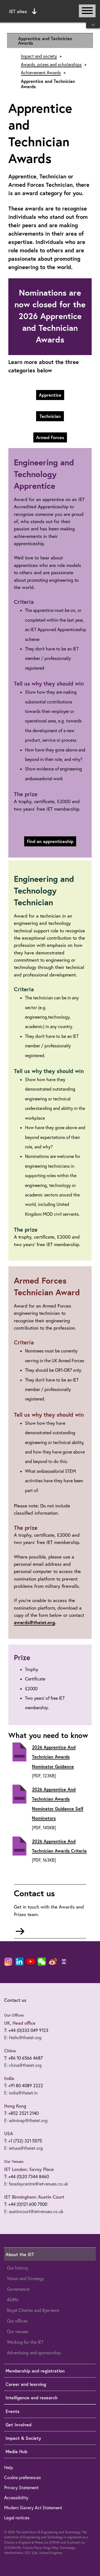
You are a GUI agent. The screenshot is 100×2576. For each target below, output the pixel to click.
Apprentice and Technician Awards (45, 41)
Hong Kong (15, 2106)
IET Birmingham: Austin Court (34, 2197)
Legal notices (17, 2518)
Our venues (17, 2331)
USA (9, 2133)
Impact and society (39, 56)
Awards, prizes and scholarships (51, 65)
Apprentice (50, 395)
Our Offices (14, 2015)
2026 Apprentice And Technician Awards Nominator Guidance (54, 1757)
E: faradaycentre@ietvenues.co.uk (36, 2184)
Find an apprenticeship (50, 841)
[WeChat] (42, 1962)
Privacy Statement (21, 2488)
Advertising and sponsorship (34, 2353)
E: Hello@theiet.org (23, 2038)
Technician (50, 416)
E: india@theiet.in (21, 2093)
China (10, 2050)
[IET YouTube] (31, 1963)
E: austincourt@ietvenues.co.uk (34, 2211)
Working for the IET (25, 2342)
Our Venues (14, 2161)
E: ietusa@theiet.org (23, 2148)
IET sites (18, 11)
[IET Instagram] (8, 1962)
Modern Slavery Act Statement (33, 2508)
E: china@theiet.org (23, 2065)
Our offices (17, 2321)
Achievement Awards (41, 73)
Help (9, 2467)
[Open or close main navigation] (87, 11)
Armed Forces (50, 437)
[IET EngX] (64, 1962)
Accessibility (16, 2498)
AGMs (13, 2300)
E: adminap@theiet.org (26, 2120)
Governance (18, 2289)
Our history (18, 2268)
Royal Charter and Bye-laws (33, 2310)
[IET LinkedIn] (19, 1962)
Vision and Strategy (25, 2278)
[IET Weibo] (53, 1962)
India (9, 2078)
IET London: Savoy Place (29, 2169)
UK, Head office (20, 2023)
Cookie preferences (22, 2477)
